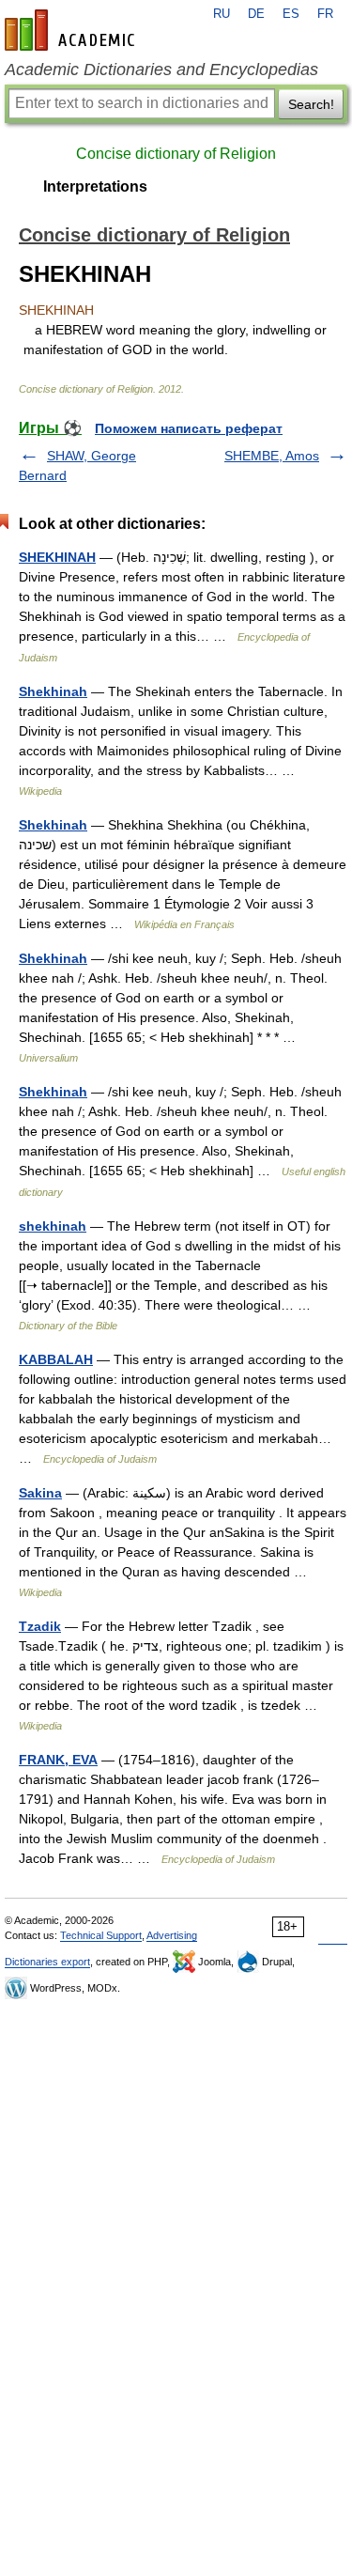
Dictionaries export (47, 1962)
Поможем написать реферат (189, 428)
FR (325, 14)
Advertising (172, 1935)
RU (222, 14)
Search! (311, 104)
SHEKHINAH (57, 557)
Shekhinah (53, 691)
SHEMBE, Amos (272, 456)
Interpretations (95, 186)
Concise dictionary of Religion (176, 154)
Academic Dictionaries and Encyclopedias (161, 70)
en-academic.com (72, 30)
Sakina (40, 1493)
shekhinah (53, 1226)
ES (291, 14)
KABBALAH (56, 1359)
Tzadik (40, 1626)
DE (256, 14)
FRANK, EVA (58, 1760)
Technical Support (101, 1935)
